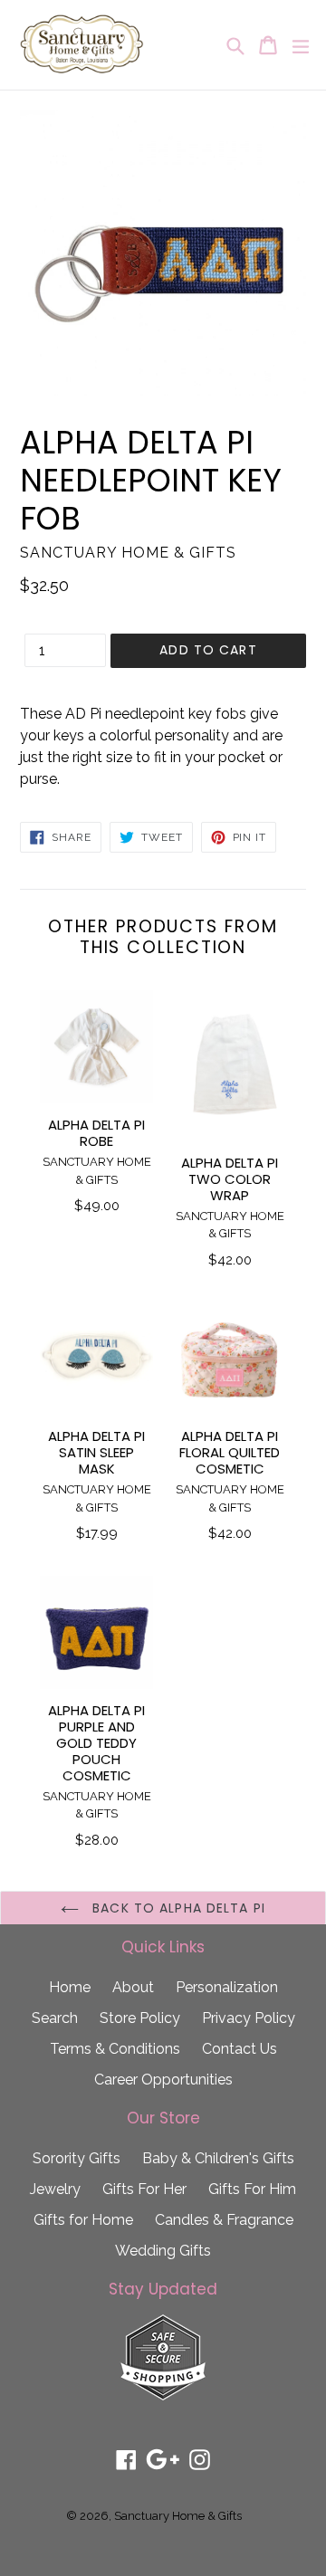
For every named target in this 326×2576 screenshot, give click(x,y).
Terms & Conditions (115, 2049)
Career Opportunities (163, 2080)
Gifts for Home (83, 2220)
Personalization (227, 1987)
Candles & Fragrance (224, 2220)
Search (55, 2018)
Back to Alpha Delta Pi (177, 1908)
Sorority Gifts (77, 2158)
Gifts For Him (252, 2189)
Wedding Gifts (163, 2251)
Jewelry (55, 2189)
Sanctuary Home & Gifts (178, 2516)
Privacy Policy (249, 2018)
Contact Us (240, 2049)
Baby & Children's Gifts (218, 2158)
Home (70, 1987)
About (133, 1987)
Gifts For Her (144, 2189)
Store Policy (140, 2018)
